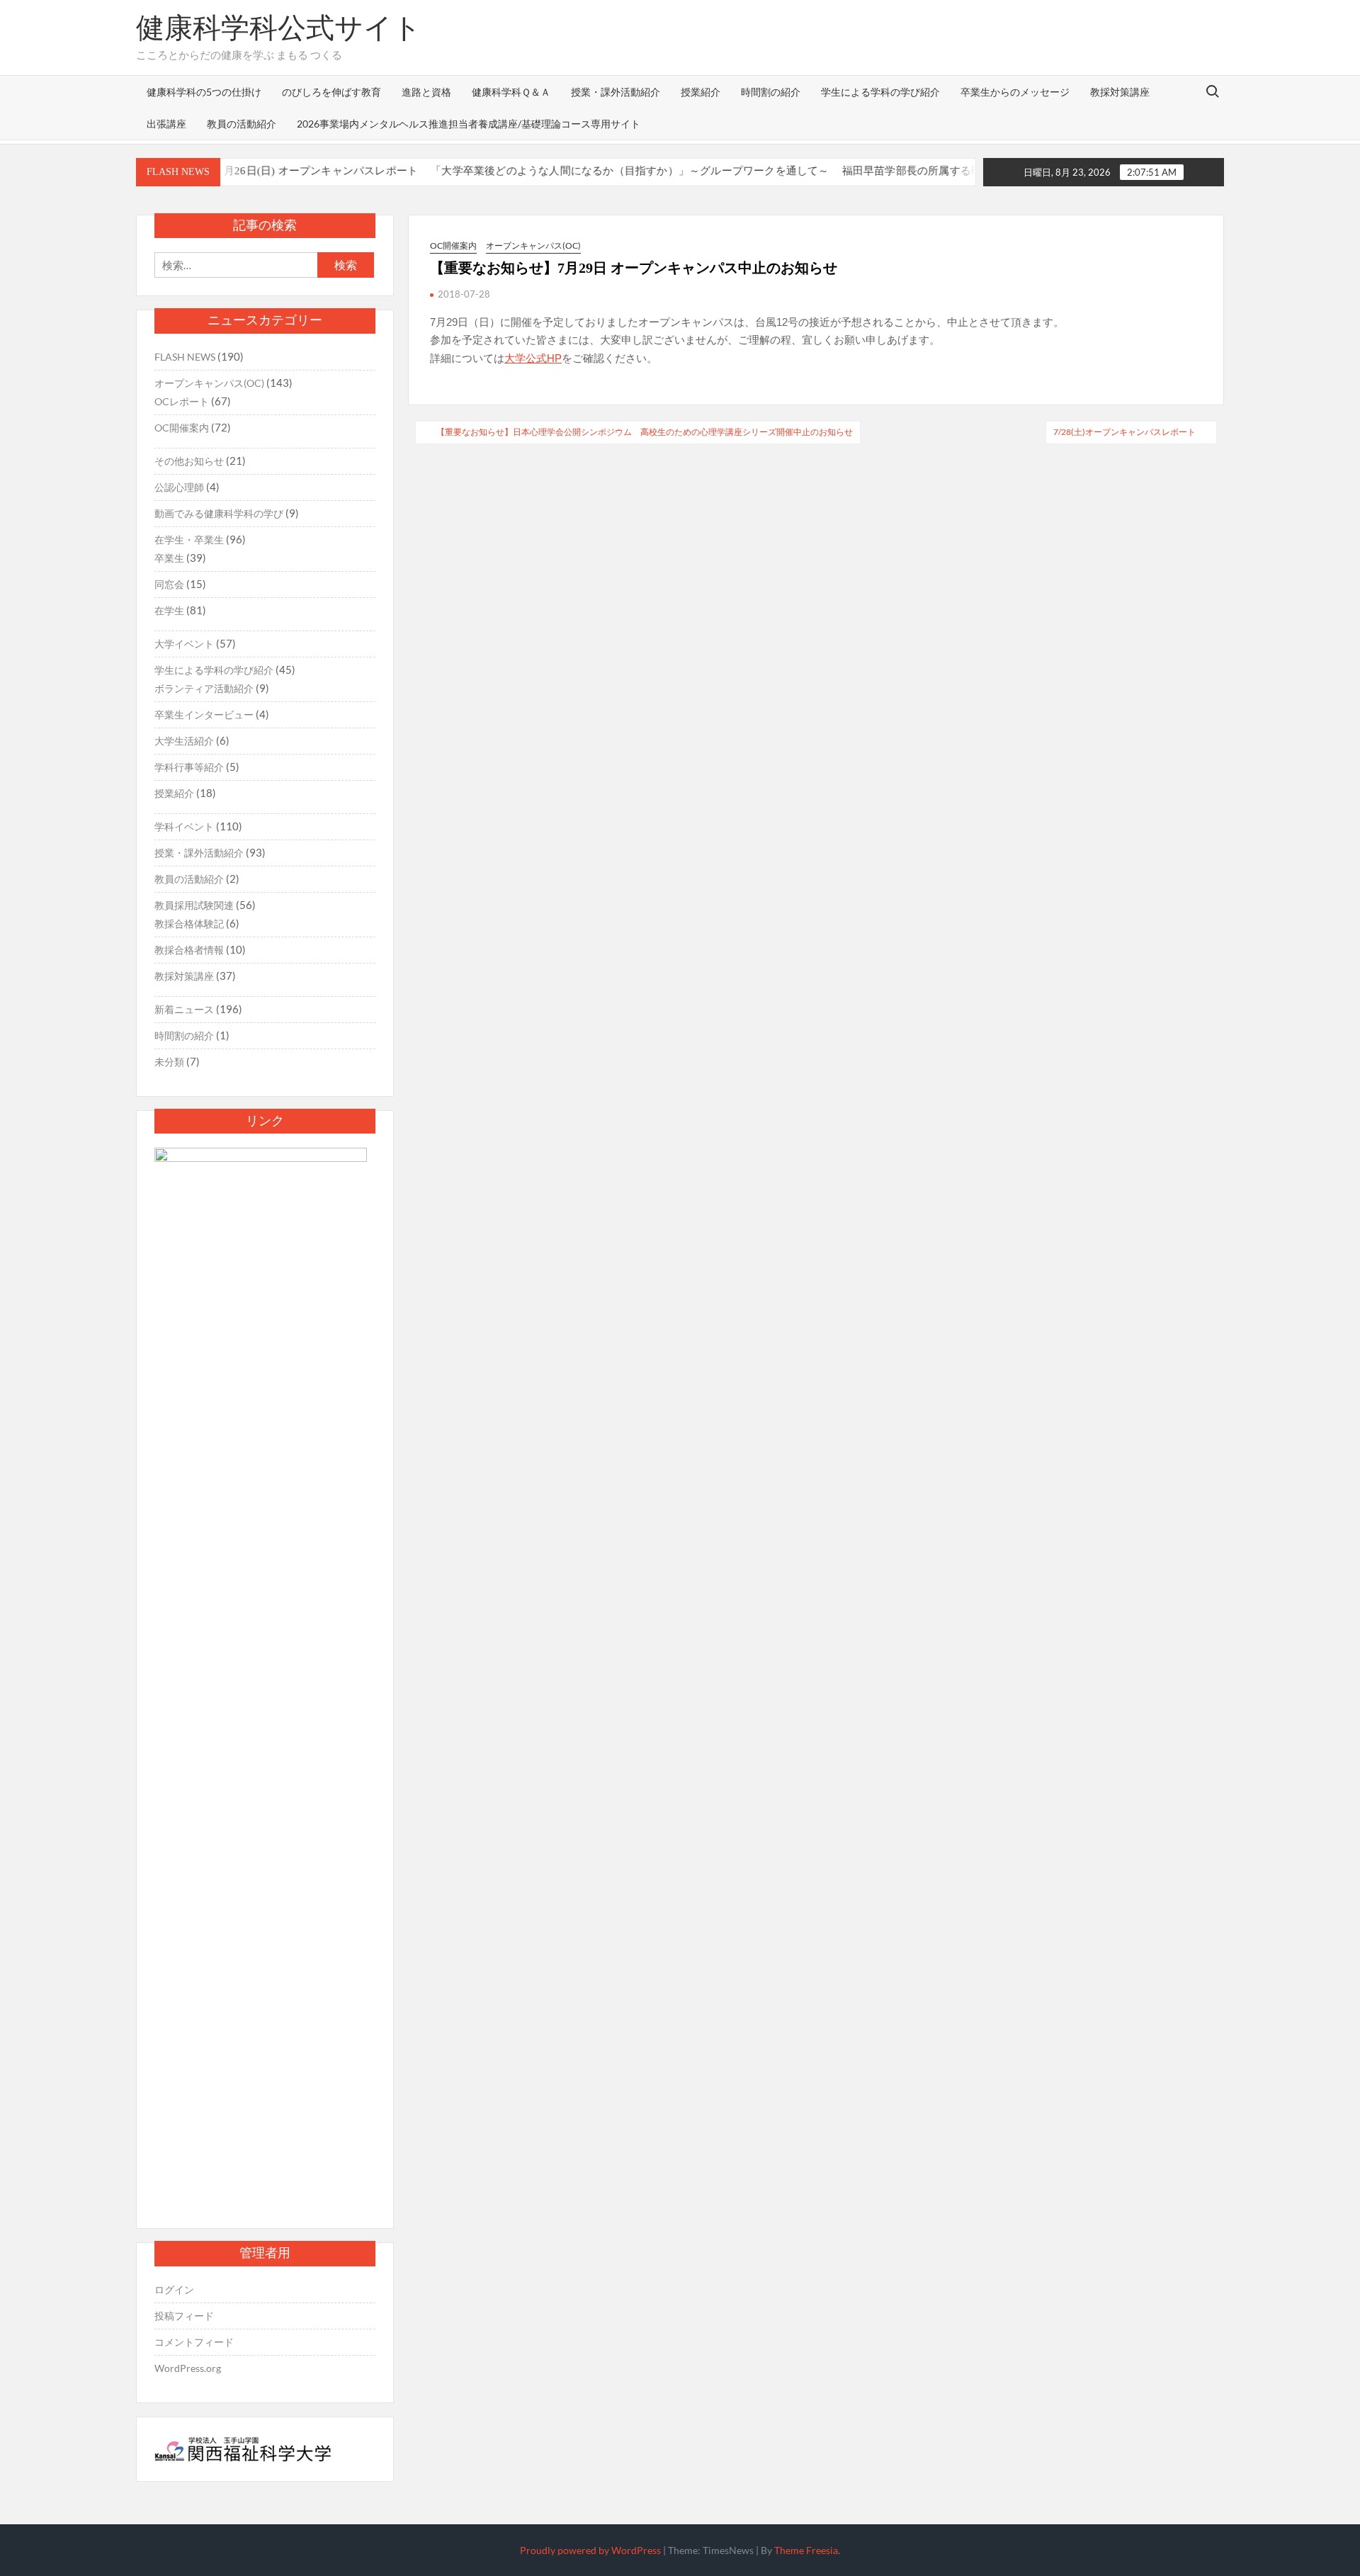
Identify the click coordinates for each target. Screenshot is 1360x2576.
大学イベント (184, 644)
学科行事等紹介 (189, 767)
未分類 (169, 1062)
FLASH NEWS (185, 357)
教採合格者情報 (189, 950)
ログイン (174, 2289)
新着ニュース (184, 1009)
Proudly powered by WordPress (590, 2550)
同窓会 (169, 584)
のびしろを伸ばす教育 (331, 92)
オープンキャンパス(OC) (533, 245)
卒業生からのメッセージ (1015, 92)
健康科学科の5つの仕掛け (204, 92)
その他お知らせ (189, 461)
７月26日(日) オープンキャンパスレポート (274, 171)
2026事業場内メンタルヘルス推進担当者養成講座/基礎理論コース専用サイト (469, 124)
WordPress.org (188, 2368)
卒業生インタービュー (204, 714)
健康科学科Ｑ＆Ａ (511, 92)
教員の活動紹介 (242, 124)
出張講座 (166, 124)
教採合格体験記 (189, 923)
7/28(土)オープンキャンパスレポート (1124, 432)
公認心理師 (179, 487)
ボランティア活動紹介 (204, 688)
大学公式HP (533, 358)
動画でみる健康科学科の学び (219, 513)
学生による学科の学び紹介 (880, 92)
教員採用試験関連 (194, 905)
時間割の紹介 (771, 92)
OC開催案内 (453, 245)
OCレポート (182, 401)
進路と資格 (426, 92)
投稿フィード (184, 2316)
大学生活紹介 (184, 741)
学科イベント (184, 826)
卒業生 (169, 558)
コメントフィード (194, 2342)
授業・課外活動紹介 (616, 92)
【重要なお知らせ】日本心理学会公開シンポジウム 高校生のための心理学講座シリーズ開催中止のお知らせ (645, 432)
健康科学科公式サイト (279, 28)
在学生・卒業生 (189, 540)
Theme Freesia (806, 2550)
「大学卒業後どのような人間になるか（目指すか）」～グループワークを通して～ (588, 171)
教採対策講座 (1120, 92)
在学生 (169, 610)
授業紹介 (701, 92)
